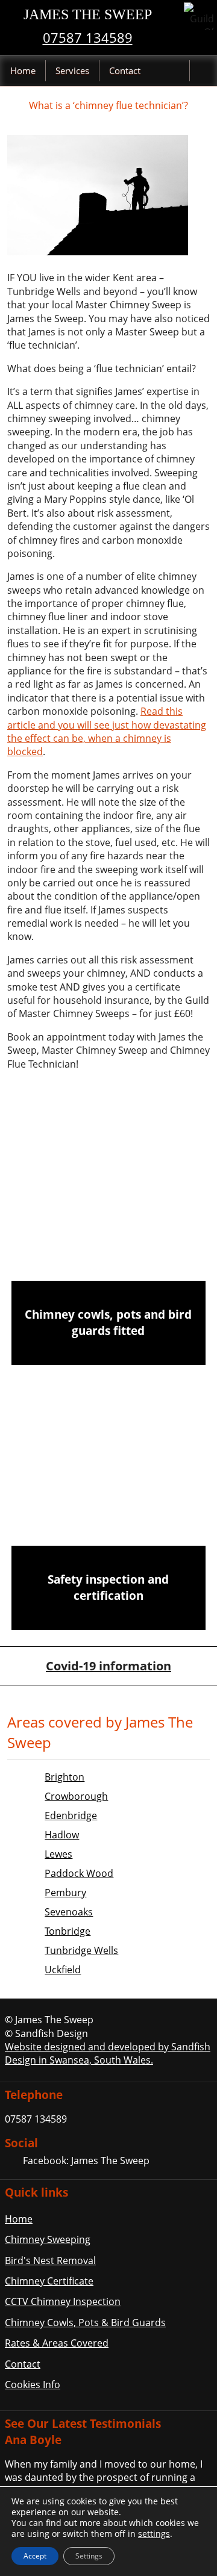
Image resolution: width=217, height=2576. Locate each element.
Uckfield (63, 1970)
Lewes (58, 1854)
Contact (125, 70)
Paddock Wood (79, 1873)
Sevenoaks (69, 1912)
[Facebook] (13, 2162)
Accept (35, 2556)
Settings (89, 2556)
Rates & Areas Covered (57, 2343)
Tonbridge (68, 1931)
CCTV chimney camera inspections (108, 1499)
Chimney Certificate (49, 2281)
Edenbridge (71, 1815)
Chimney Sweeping (48, 2239)
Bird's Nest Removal (50, 2260)
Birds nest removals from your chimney (108, 1410)
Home (23, 70)
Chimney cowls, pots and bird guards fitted (108, 1322)
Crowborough (76, 1796)
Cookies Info (33, 2385)
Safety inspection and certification (108, 1587)
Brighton (64, 1777)
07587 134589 (88, 38)
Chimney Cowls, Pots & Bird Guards (85, 2322)
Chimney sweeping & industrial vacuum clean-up (108, 1234)
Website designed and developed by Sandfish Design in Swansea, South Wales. (108, 2053)
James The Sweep (88, 14)
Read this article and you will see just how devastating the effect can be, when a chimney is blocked (107, 731)
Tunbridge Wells (81, 1950)
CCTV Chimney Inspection (63, 2301)
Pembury (65, 1893)
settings (154, 2534)
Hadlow (62, 1835)
